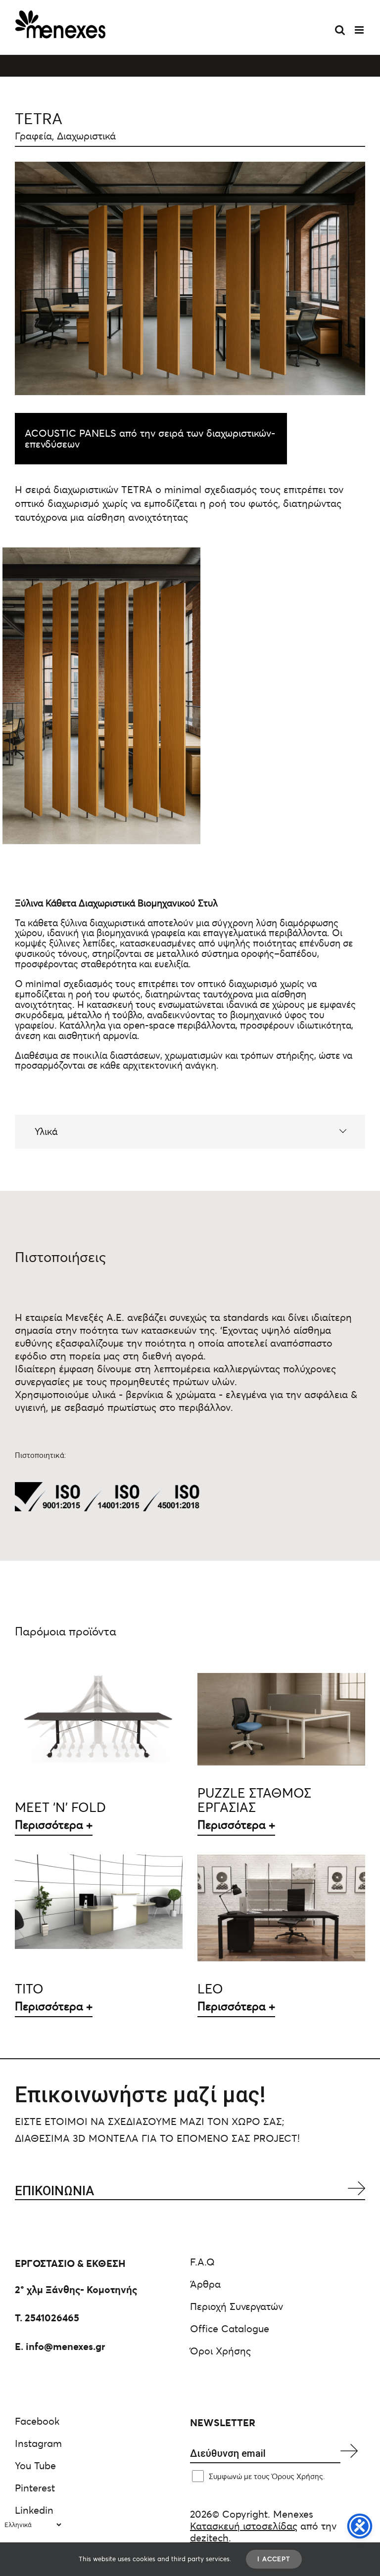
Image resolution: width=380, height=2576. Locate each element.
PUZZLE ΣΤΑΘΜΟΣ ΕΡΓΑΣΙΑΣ (254, 1800)
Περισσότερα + (54, 1825)
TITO (29, 1989)
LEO (210, 1989)
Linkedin (34, 2510)
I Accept (274, 2559)
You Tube (35, 2466)
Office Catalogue (230, 2329)
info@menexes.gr (66, 2347)
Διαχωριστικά (86, 136)
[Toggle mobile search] (340, 30)
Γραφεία (33, 136)
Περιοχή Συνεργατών (237, 2306)
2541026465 (52, 2318)
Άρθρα (205, 2284)
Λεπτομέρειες (99, 1721)
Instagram (38, 2443)
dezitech (209, 2538)
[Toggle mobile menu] (360, 30)
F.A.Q (202, 2262)
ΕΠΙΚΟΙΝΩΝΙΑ (54, 2191)
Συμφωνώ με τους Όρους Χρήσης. (267, 2476)
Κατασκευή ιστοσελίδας (244, 2526)
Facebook (37, 2421)
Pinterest (35, 2488)
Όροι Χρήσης (220, 2351)
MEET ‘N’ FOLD (60, 1808)
